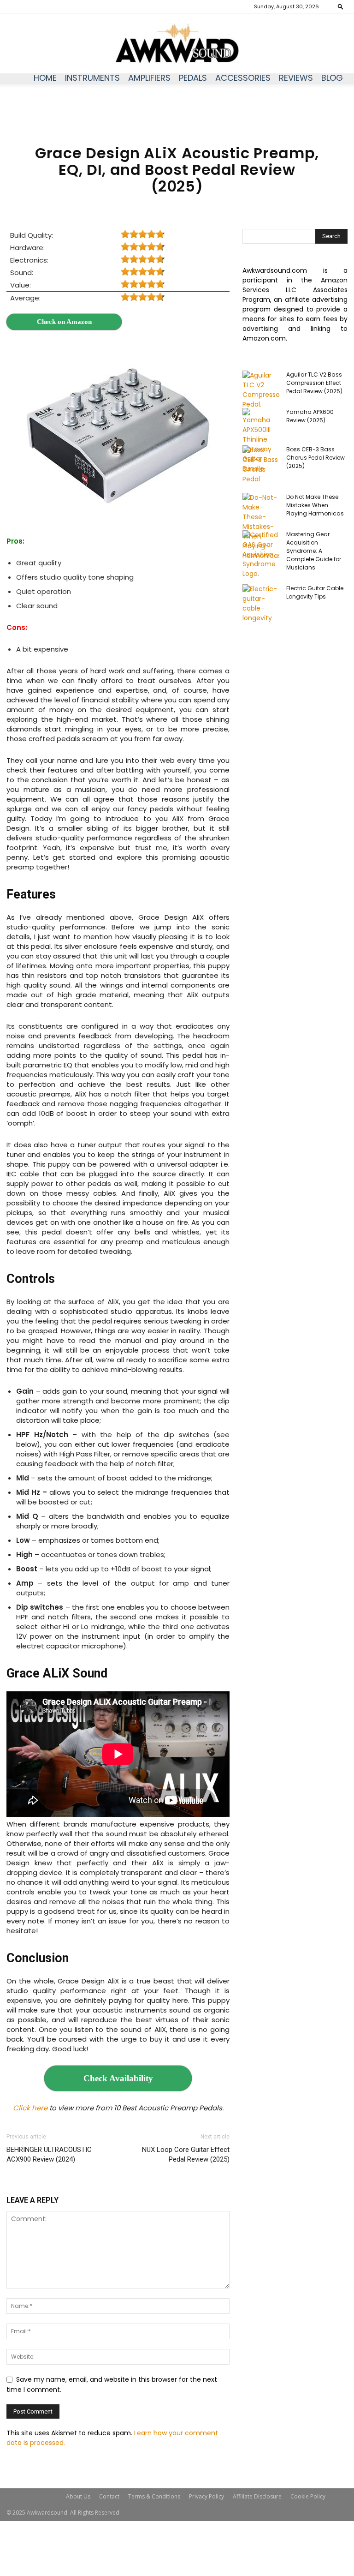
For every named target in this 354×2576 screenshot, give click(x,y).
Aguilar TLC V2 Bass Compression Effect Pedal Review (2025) (314, 383)
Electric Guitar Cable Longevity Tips (315, 592)
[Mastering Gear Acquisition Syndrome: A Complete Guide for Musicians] (261, 554)
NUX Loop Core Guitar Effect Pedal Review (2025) (186, 2154)
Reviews (296, 78)
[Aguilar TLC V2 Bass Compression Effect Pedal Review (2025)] (261, 390)
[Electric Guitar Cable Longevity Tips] (261, 604)
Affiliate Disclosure (257, 2496)
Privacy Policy (206, 2496)
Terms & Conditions (154, 2496)
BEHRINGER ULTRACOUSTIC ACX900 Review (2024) (49, 2154)
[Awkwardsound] (177, 44)
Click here (30, 2108)
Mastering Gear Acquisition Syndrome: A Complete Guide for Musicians (314, 551)
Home (45, 78)
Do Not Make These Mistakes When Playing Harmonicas (315, 505)
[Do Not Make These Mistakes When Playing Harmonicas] (261, 527)
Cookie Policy (308, 2496)
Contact (109, 2496)
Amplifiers (149, 78)
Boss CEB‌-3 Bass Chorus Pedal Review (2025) (316, 458)
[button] (341, 6)
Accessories (243, 78)
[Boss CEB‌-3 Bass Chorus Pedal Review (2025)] (261, 465)
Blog (332, 78)
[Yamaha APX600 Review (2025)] (261, 441)
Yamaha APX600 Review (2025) (310, 416)
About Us (78, 2496)
